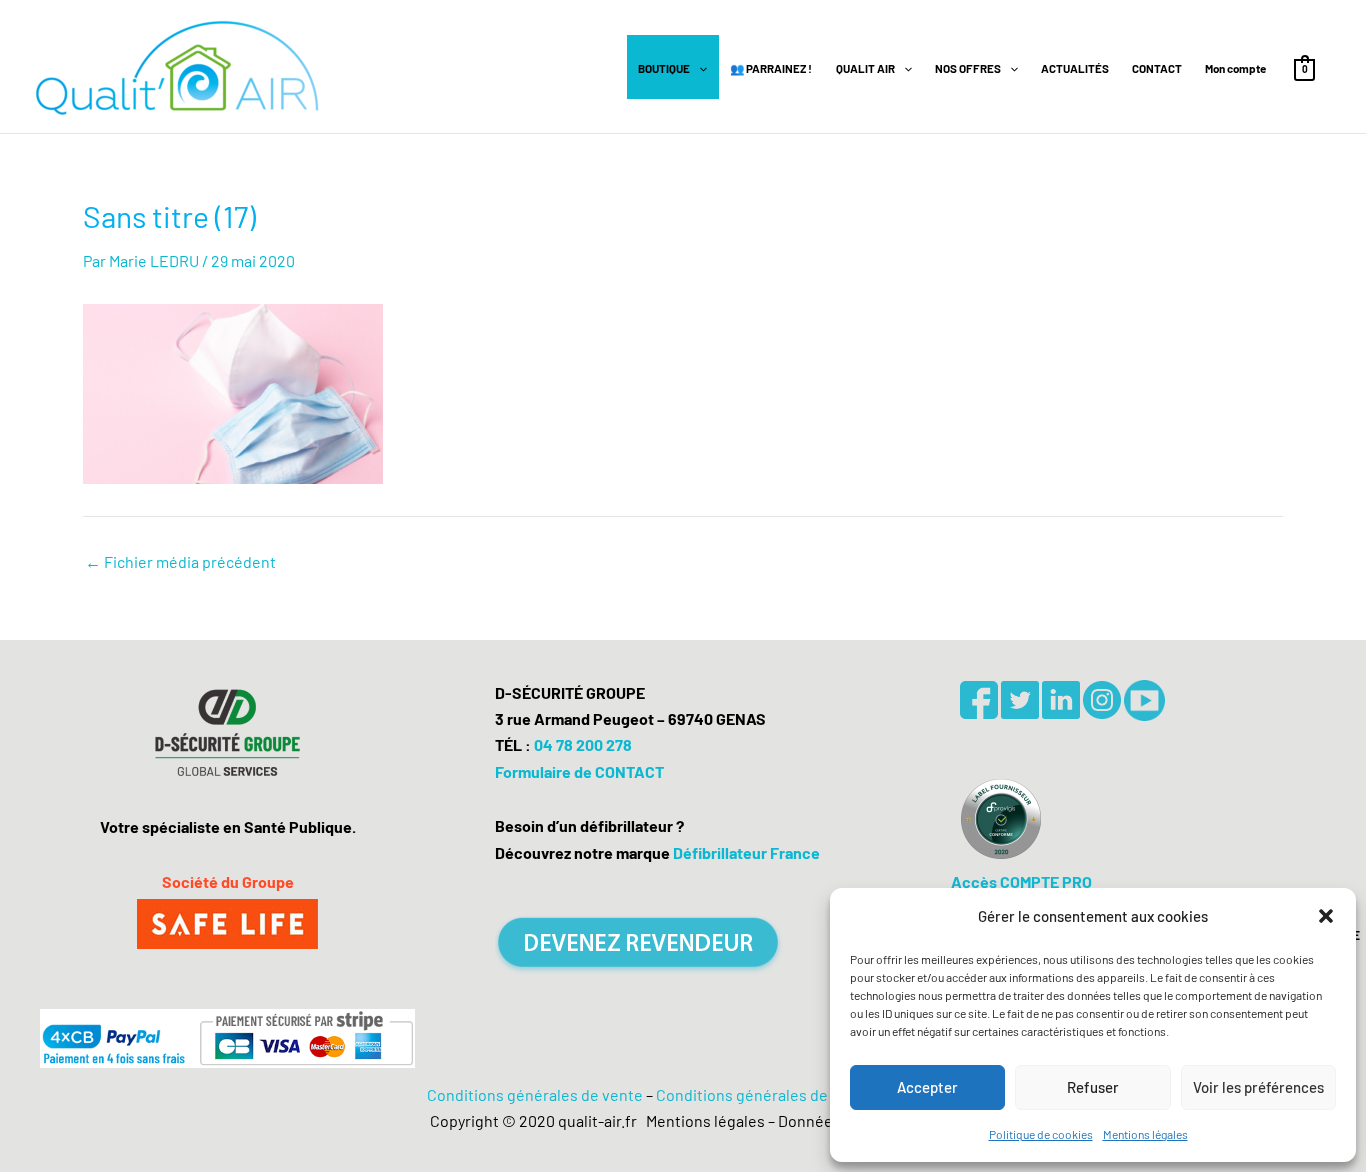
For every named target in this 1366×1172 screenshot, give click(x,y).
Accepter (927, 1087)
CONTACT (1157, 68)
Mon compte (1235, 68)
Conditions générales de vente (535, 1094)
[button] (1326, 916)
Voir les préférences (1258, 1087)
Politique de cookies (1041, 1134)
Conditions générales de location (772, 1094)
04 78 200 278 (583, 744)
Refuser (1093, 1087)
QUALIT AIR (865, 68)
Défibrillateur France (746, 852)
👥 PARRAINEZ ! (771, 68)
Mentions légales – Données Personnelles (788, 1120)
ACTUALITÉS (1075, 68)
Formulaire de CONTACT (579, 771)
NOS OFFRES (968, 68)
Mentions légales (1145, 1134)
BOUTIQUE (664, 68)
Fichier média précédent (180, 562)
